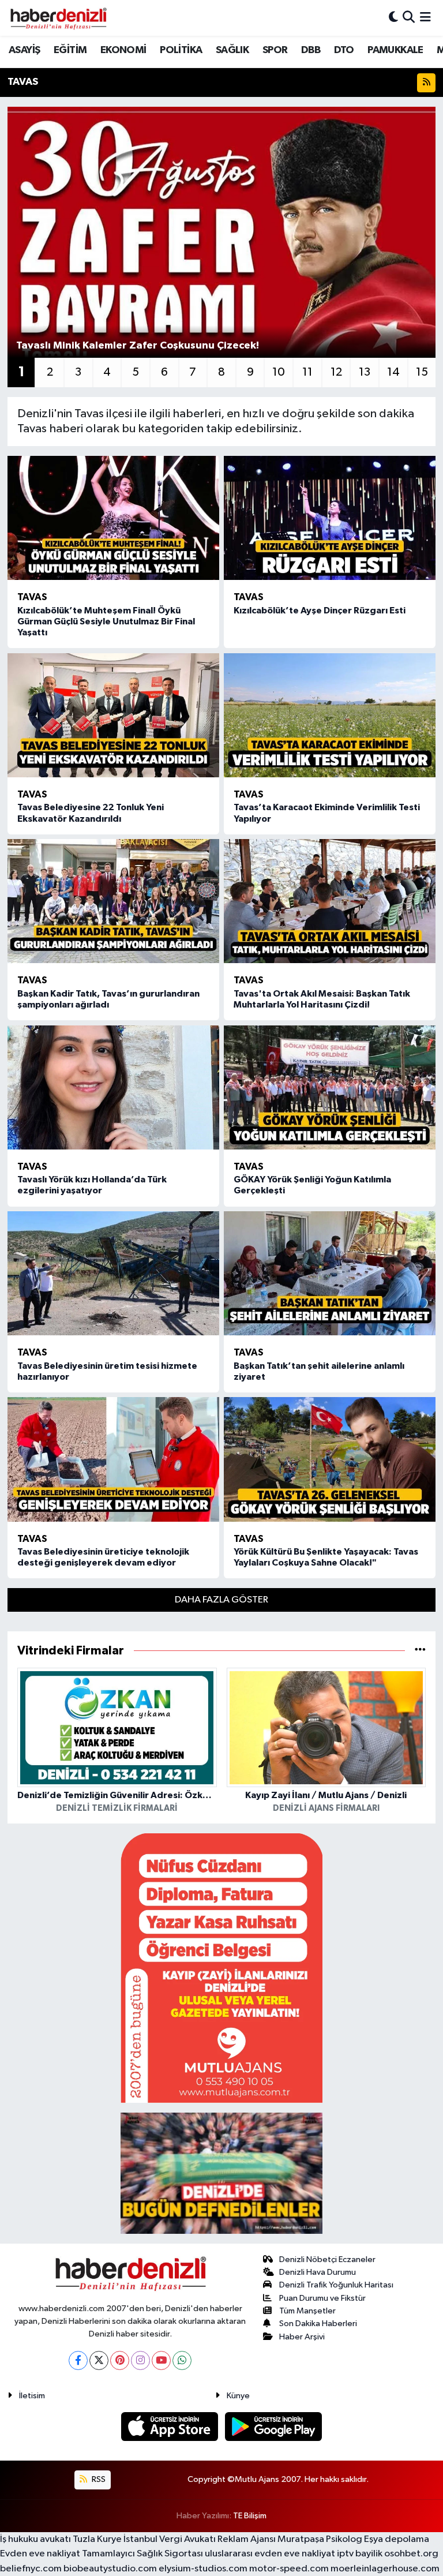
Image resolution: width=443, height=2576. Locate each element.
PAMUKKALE (395, 50)
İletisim (32, 2396)
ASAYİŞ (24, 50)
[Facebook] (78, 2360)
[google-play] (274, 2426)
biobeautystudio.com (110, 2569)
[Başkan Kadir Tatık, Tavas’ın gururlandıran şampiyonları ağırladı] (113, 901)
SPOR (275, 50)
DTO (344, 50)
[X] (99, 2360)
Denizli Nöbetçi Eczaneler (327, 2259)
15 (422, 372)
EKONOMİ (123, 50)
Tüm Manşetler (307, 2311)
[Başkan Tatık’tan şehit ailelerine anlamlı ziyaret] (330, 1273)
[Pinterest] (120, 2360)
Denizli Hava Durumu (318, 2272)
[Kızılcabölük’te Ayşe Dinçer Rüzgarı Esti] (330, 518)
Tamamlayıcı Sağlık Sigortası (142, 2554)
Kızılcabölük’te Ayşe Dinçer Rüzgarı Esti (320, 611)
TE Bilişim (250, 2516)
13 (365, 372)
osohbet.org (411, 2554)
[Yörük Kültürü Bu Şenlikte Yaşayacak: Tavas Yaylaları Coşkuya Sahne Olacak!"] (330, 1459)
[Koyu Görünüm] (393, 18)
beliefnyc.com (31, 2569)
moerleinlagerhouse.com (385, 2569)
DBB (311, 50)
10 (279, 372)
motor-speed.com (289, 2569)
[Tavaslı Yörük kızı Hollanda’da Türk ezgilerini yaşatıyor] (113, 1087)
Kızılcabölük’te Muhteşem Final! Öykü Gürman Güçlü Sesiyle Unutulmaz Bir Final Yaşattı (106, 621)
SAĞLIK (232, 50)
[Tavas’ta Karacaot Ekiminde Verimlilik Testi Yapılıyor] (330, 715)
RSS (98, 2479)
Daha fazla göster (221, 1600)
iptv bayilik (360, 2554)
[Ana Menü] (425, 18)
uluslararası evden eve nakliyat (270, 2554)
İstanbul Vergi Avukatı (170, 2539)
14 (393, 372)
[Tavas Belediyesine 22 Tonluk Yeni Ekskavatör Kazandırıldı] (113, 715)
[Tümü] (420, 1651)
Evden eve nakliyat (40, 2554)
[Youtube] (161, 2360)
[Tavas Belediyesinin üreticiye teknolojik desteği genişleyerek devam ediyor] (113, 1459)
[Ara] (409, 18)
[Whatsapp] (182, 2360)
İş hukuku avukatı (35, 2539)
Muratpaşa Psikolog (320, 2539)
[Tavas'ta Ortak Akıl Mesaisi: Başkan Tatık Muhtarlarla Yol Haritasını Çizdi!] (330, 901)
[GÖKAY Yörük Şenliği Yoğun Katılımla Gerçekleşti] (330, 1087)
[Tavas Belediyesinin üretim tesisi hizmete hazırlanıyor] (113, 1273)
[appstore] (171, 2426)
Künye (238, 2396)
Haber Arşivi (302, 2337)
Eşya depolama (397, 2539)
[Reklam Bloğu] (221, 1967)
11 (307, 372)
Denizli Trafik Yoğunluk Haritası (336, 2285)
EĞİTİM (70, 50)
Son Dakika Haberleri (318, 2324)
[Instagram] (140, 2360)
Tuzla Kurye (97, 2539)
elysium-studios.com (203, 2569)
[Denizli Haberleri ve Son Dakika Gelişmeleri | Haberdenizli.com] (58, 18)
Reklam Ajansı (247, 2539)
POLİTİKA (181, 50)
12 (336, 372)
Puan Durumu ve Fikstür (322, 2298)
